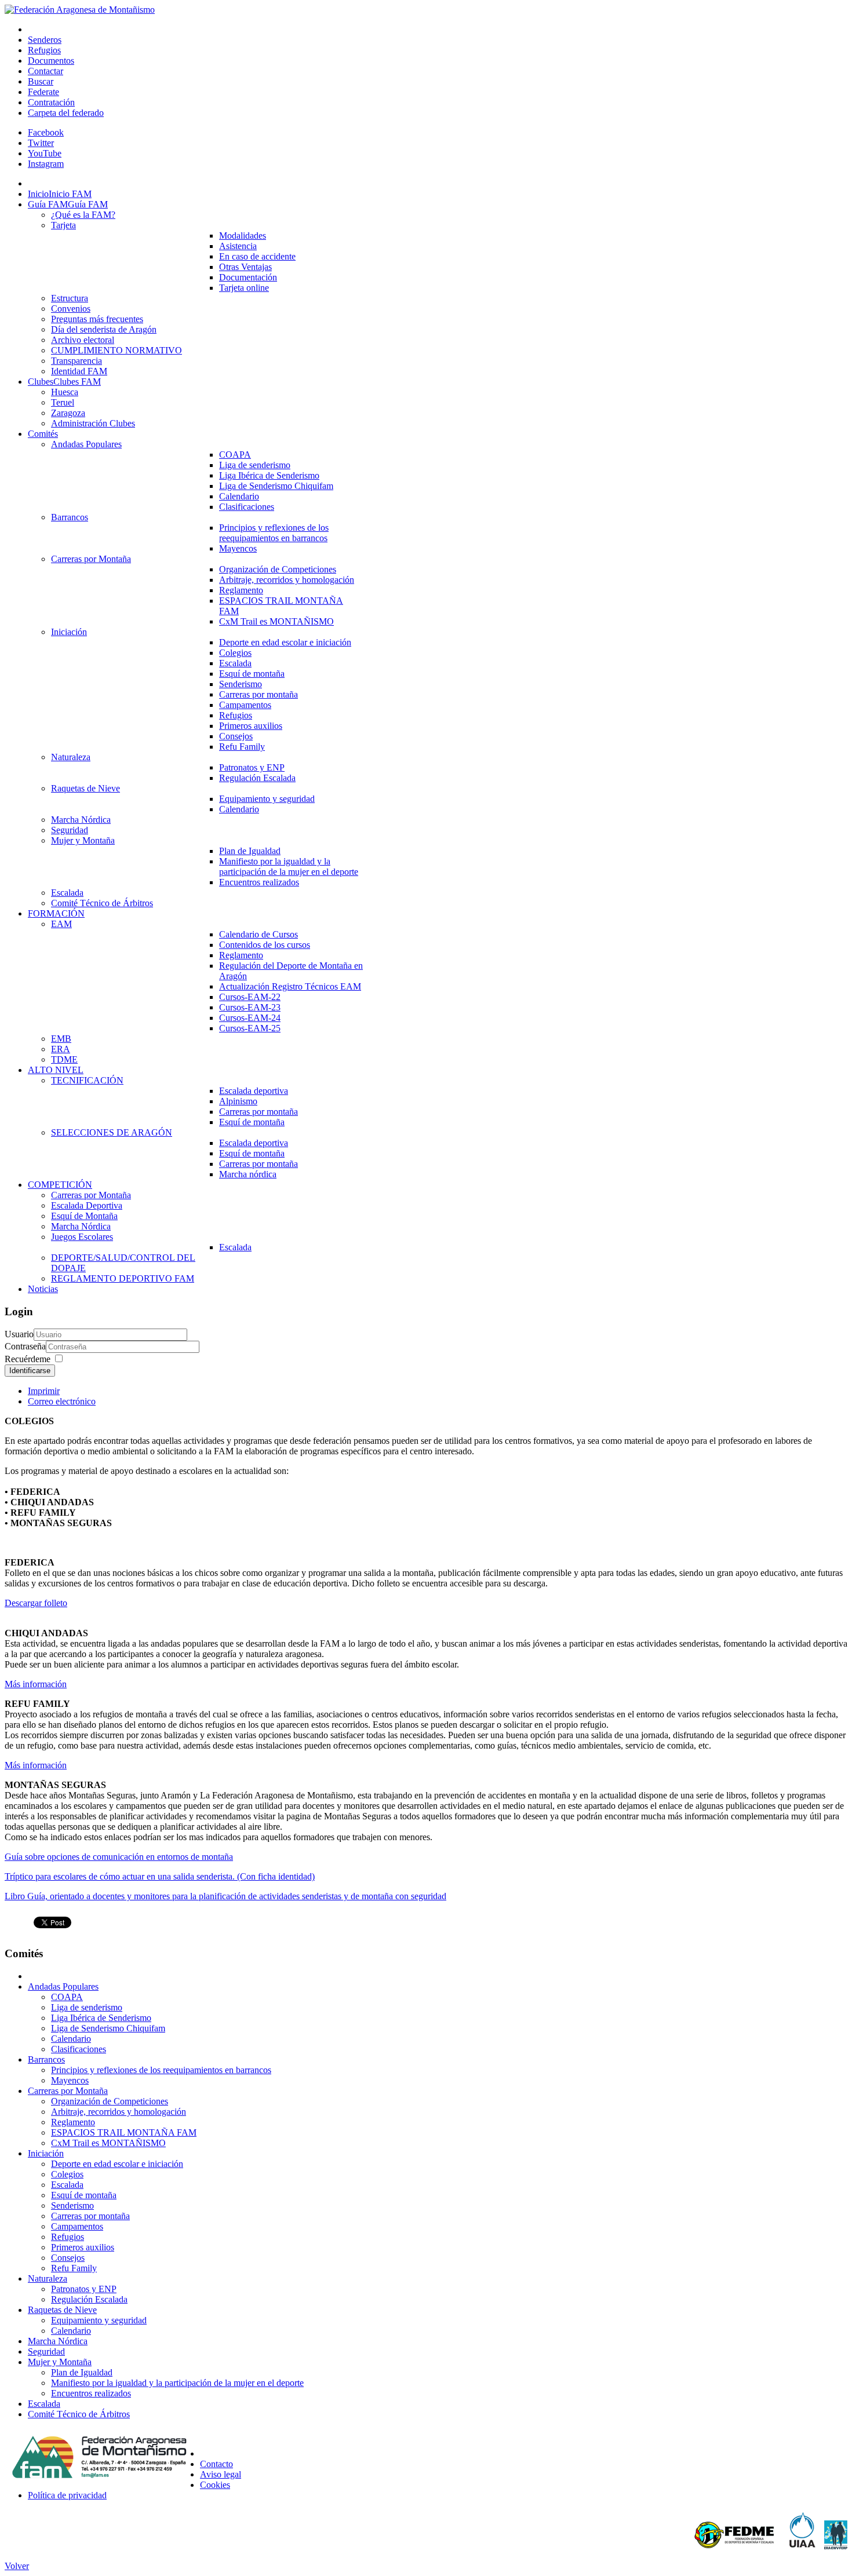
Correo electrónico (62, 1401)
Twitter (41, 143)
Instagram (46, 164)
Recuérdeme (28, 1359)
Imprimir (44, 1391)
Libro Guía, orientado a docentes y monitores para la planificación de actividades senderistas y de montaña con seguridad (225, 1896)
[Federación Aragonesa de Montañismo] (80, 10)
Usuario (19, 1334)
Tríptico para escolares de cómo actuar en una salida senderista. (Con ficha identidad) (160, 1876)
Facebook (46, 132)
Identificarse (30, 1371)
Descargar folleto (36, 1603)
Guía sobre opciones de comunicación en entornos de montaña (119, 1857)
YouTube (45, 153)
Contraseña (25, 1346)
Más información (36, 1684)
